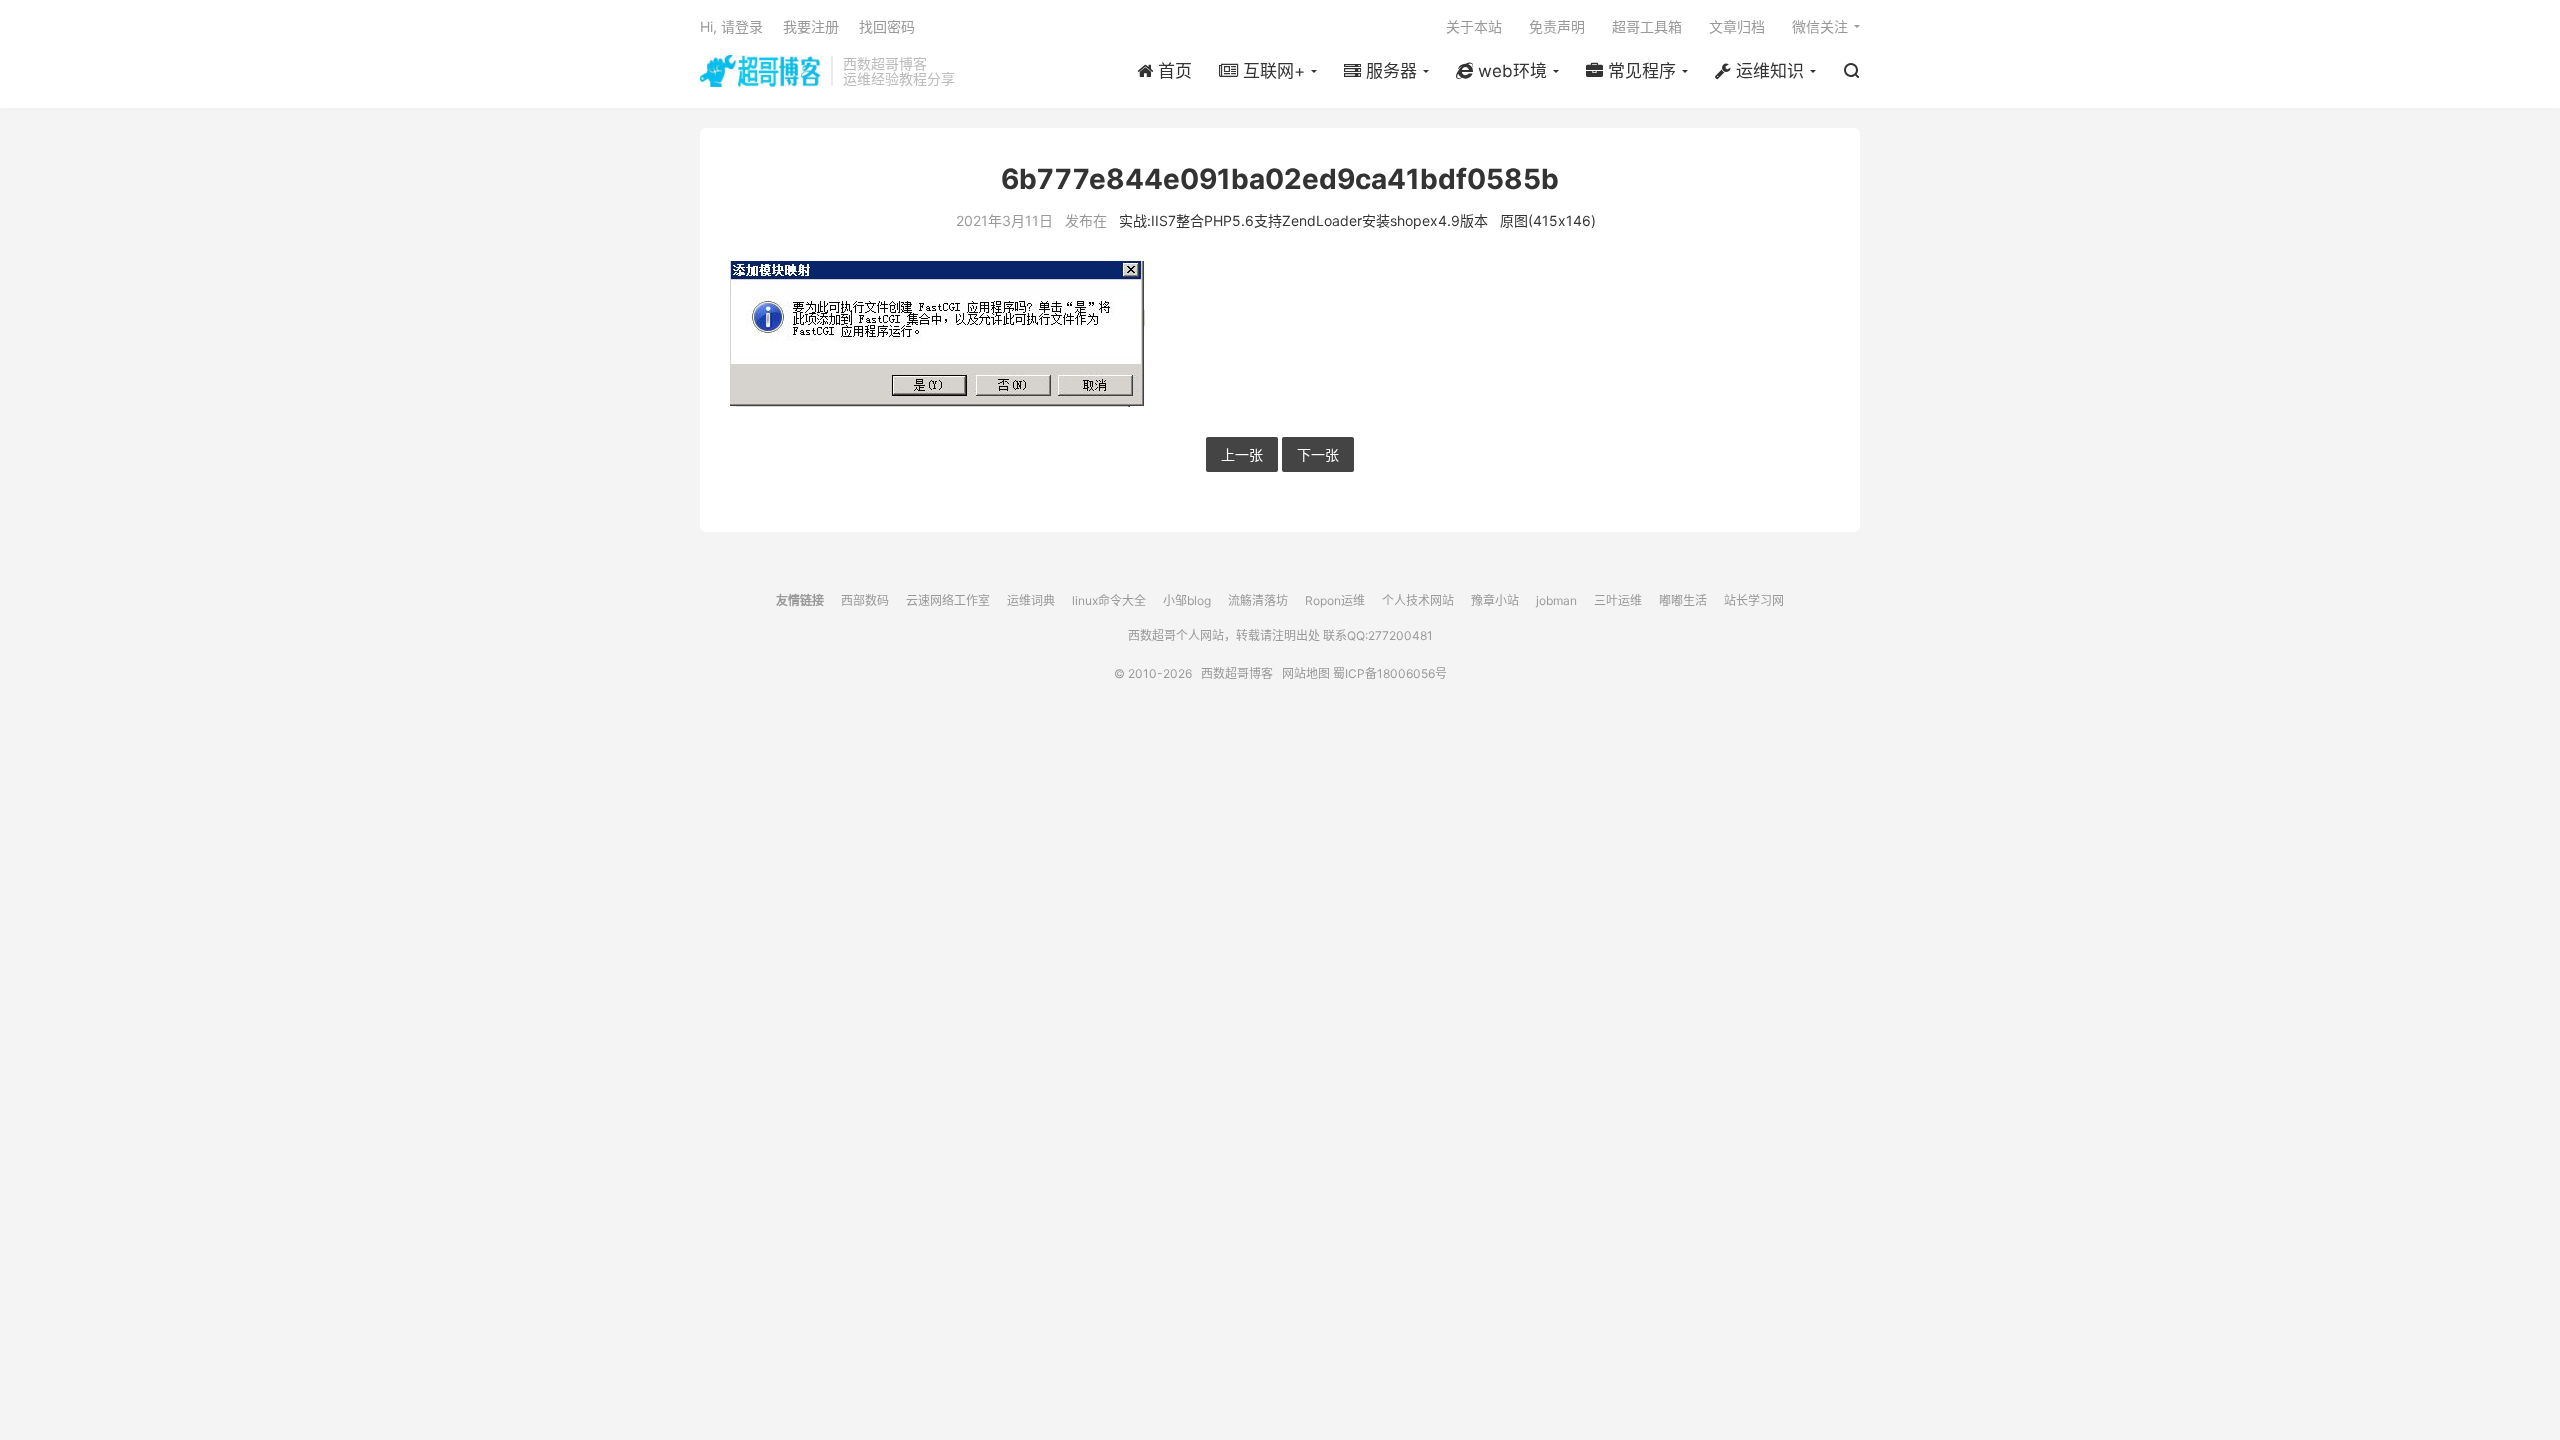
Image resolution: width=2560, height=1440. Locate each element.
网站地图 (1306, 673)
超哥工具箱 (1647, 26)
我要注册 (811, 26)
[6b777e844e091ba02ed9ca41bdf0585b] (1280, 334)
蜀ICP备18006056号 (1390, 673)
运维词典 (1031, 600)
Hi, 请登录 (731, 26)
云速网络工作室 (948, 600)
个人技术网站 (1418, 600)
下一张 (1318, 454)
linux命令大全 (1109, 600)
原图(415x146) (1548, 220)
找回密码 (887, 26)
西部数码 (865, 600)
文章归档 (1737, 26)
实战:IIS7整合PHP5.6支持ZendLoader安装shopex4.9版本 (1303, 220)
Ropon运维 (1335, 600)
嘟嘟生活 (1683, 600)
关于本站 (1474, 26)
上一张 (1242, 454)
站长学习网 (1754, 600)
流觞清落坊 (1258, 600)
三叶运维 (1618, 600)
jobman (1556, 600)
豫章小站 (1495, 600)
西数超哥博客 (760, 71)
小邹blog (1187, 600)
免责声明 (1557, 26)
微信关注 (1820, 26)
